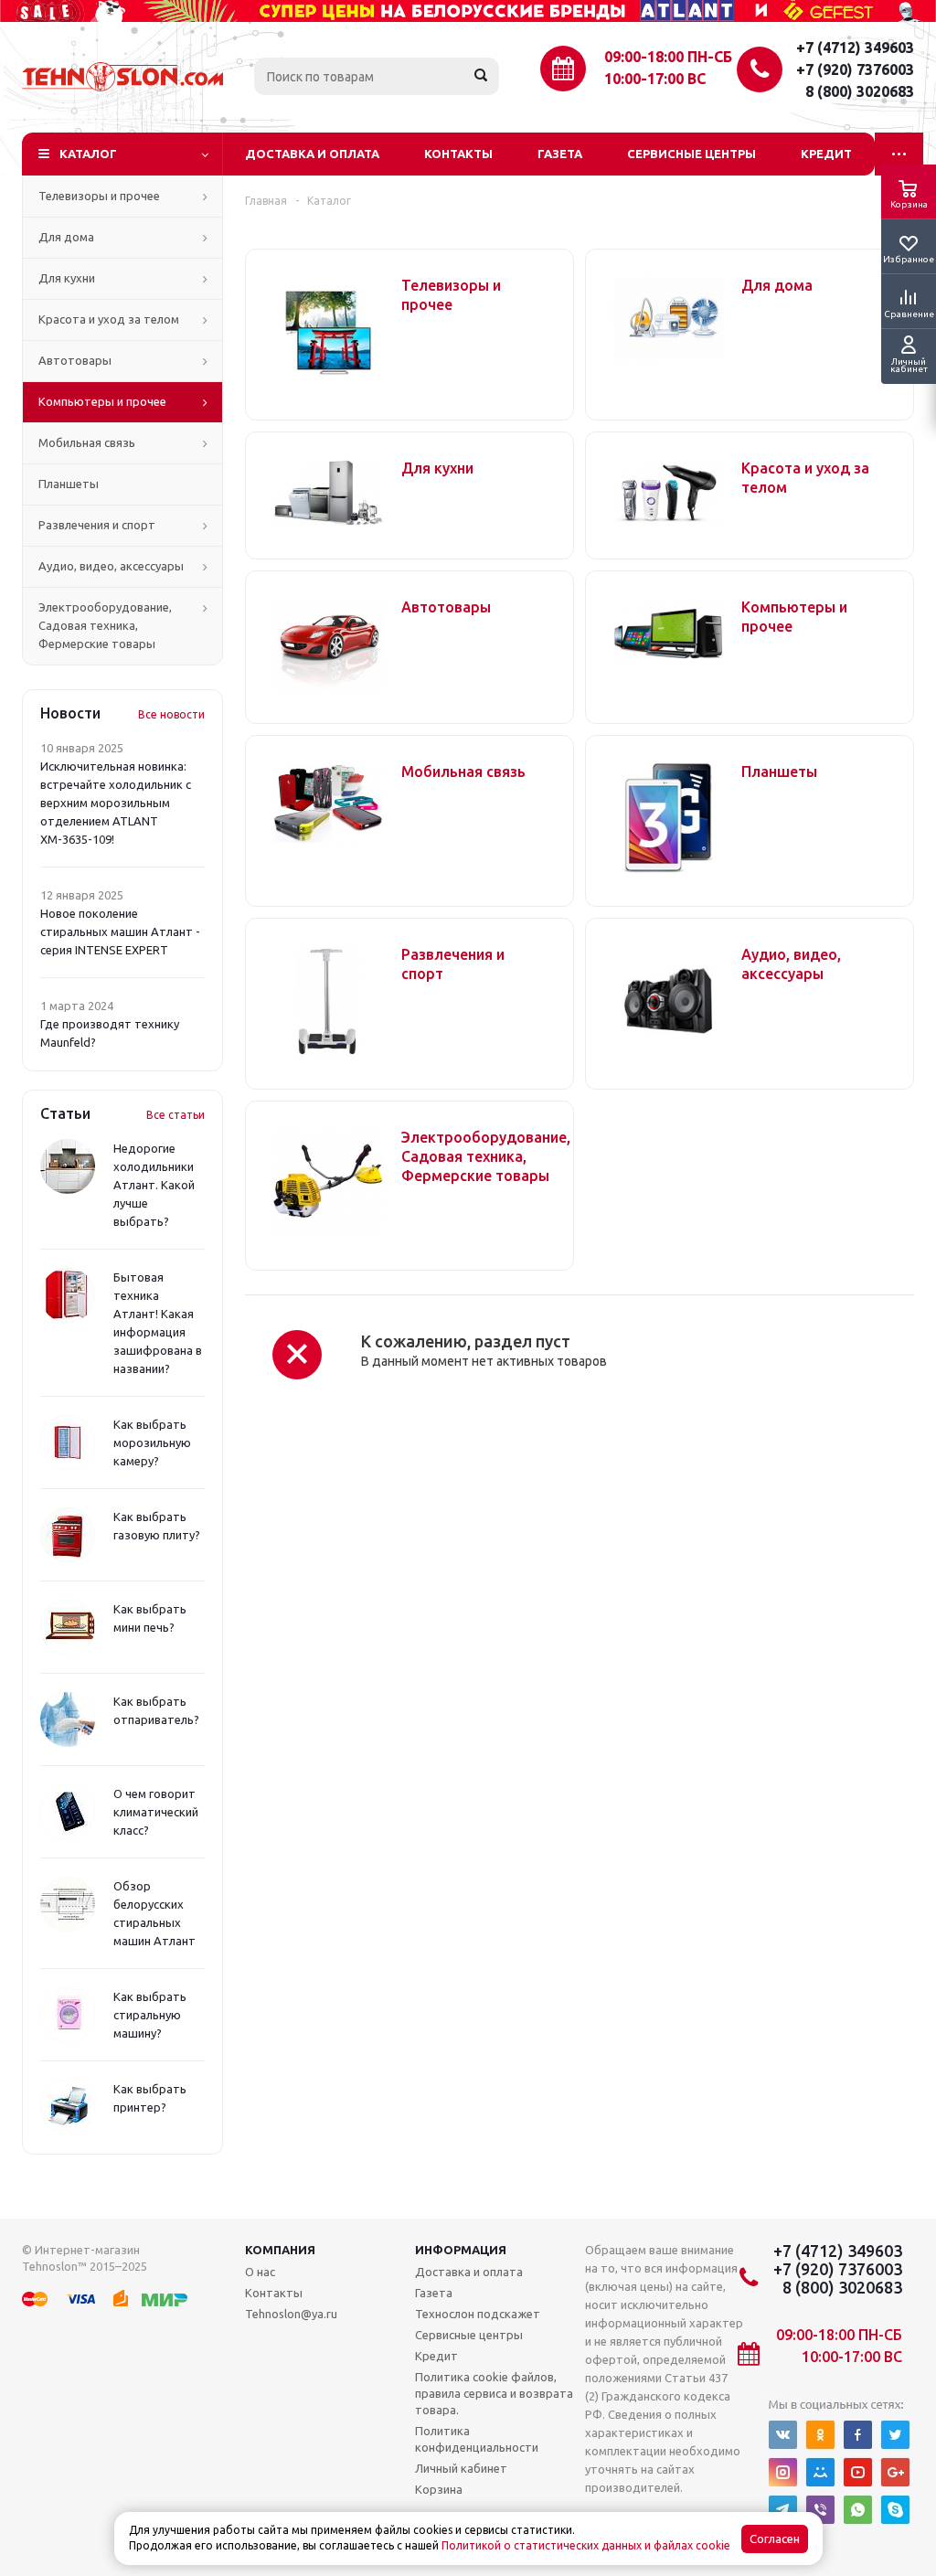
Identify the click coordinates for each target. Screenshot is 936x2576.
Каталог (88, 154)
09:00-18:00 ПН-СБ (668, 57)
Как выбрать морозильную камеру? (152, 1442)
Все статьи (175, 1115)
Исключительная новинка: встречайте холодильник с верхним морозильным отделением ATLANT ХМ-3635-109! (116, 803)
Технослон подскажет (478, 2314)
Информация (461, 2250)
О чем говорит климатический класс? (156, 1812)
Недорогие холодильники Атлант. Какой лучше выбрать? (154, 1185)
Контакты (458, 154)
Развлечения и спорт (97, 525)
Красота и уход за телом (109, 319)
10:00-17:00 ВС (655, 79)
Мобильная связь (87, 442)
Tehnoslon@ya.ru (291, 2314)
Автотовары (75, 360)
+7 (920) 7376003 (855, 69)
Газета (560, 154)
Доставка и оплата (312, 154)
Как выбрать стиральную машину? (150, 2015)
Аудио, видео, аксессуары (111, 566)
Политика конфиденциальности (477, 2439)
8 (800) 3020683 (860, 91)
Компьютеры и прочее (102, 401)
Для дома (66, 237)
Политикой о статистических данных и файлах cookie (586, 2545)
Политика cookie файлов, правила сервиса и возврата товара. (494, 2393)
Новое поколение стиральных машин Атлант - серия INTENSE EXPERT (120, 931)
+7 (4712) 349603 (855, 48)
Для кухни (67, 278)
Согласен (775, 2539)
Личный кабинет (461, 2468)
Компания (280, 2250)
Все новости (171, 714)
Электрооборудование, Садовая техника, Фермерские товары (105, 625)
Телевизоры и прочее (99, 196)
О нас (260, 2272)
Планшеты (69, 484)
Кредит (826, 154)
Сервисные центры (691, 154)
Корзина (439, 2489)
